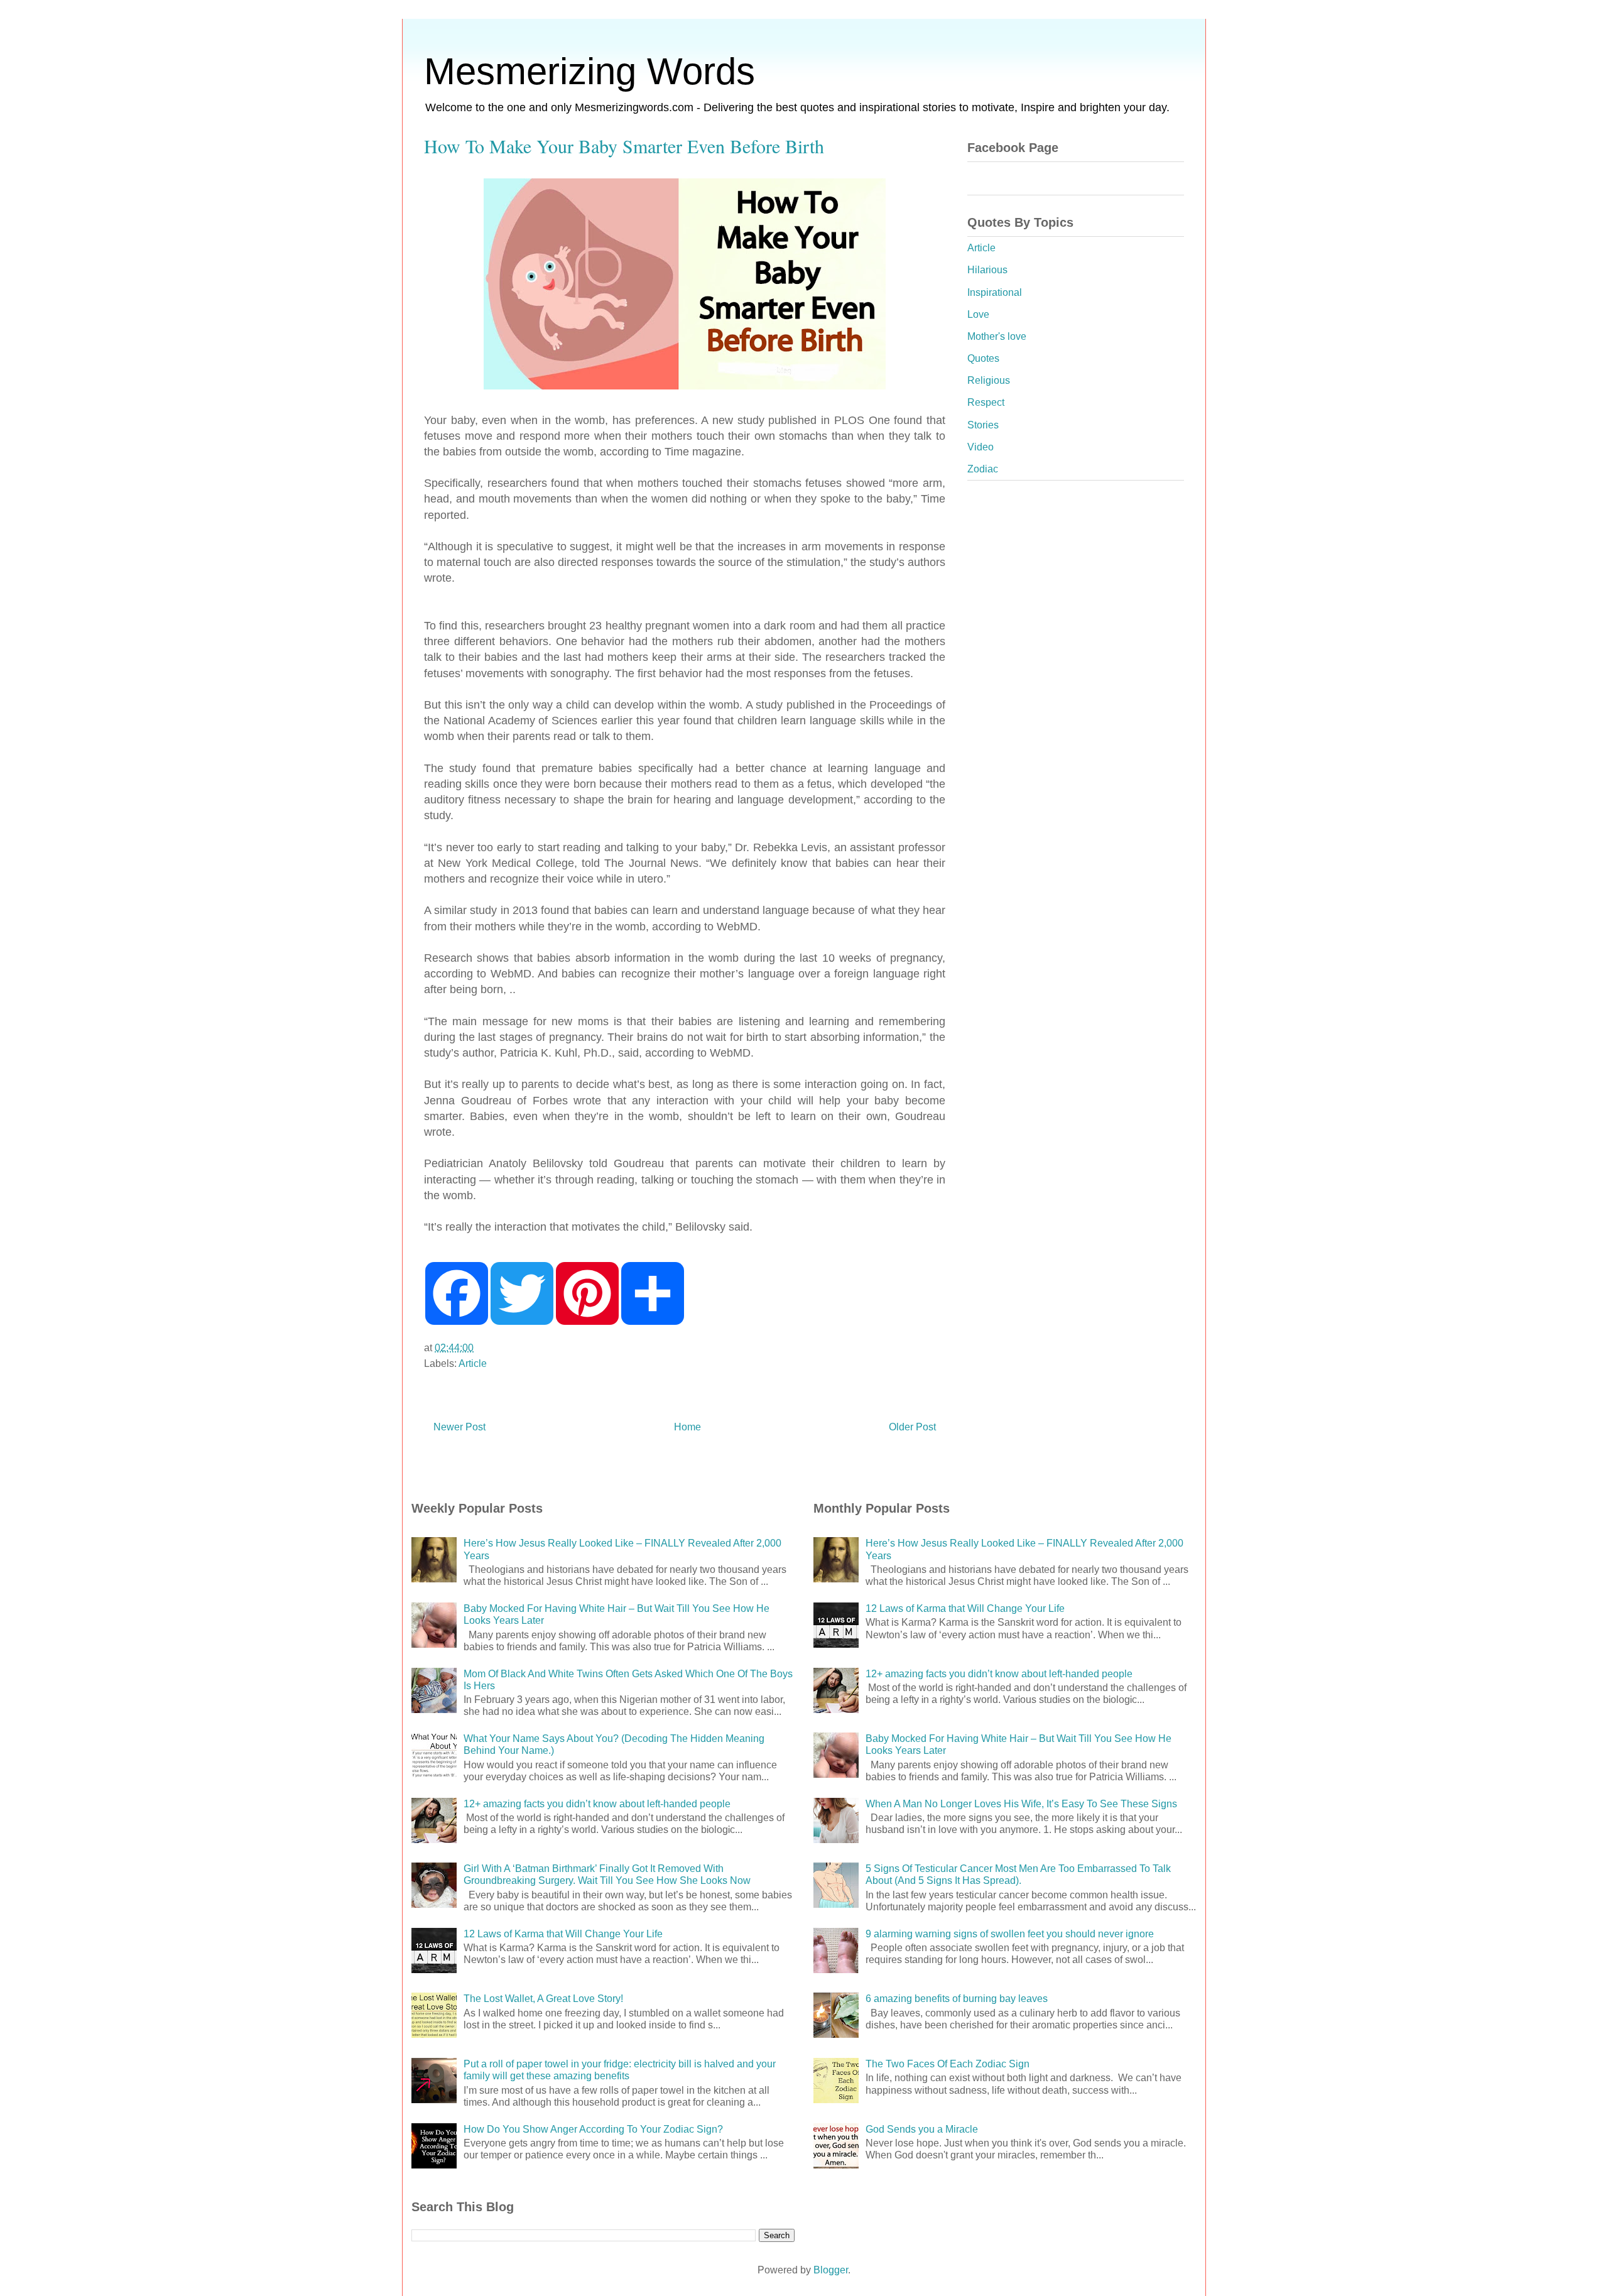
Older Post (912, 1427)
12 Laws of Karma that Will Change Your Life (563, 1934)
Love (978, 314)
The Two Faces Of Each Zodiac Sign (948, 2064)
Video (981, 447)
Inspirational (995, 292)
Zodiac (983, 469)
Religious (989, 380)
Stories (983, 425)
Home (687, 1427)
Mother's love (997, 336)
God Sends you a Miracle (922, 2129)
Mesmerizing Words (589, 71)
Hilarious (987, 270)
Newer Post (459, 1427)
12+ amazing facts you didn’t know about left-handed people (597, 1804)
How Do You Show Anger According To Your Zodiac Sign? (593, 2129)
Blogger (831, 2270)
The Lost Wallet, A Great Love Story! (543, 1999)
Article (473, 1363)
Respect (986, 402)
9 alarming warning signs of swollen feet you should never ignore (1010, 1934)
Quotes (983, 358)
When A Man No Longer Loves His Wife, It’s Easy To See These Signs (1021, 1804)
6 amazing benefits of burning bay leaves (957, 1999)
